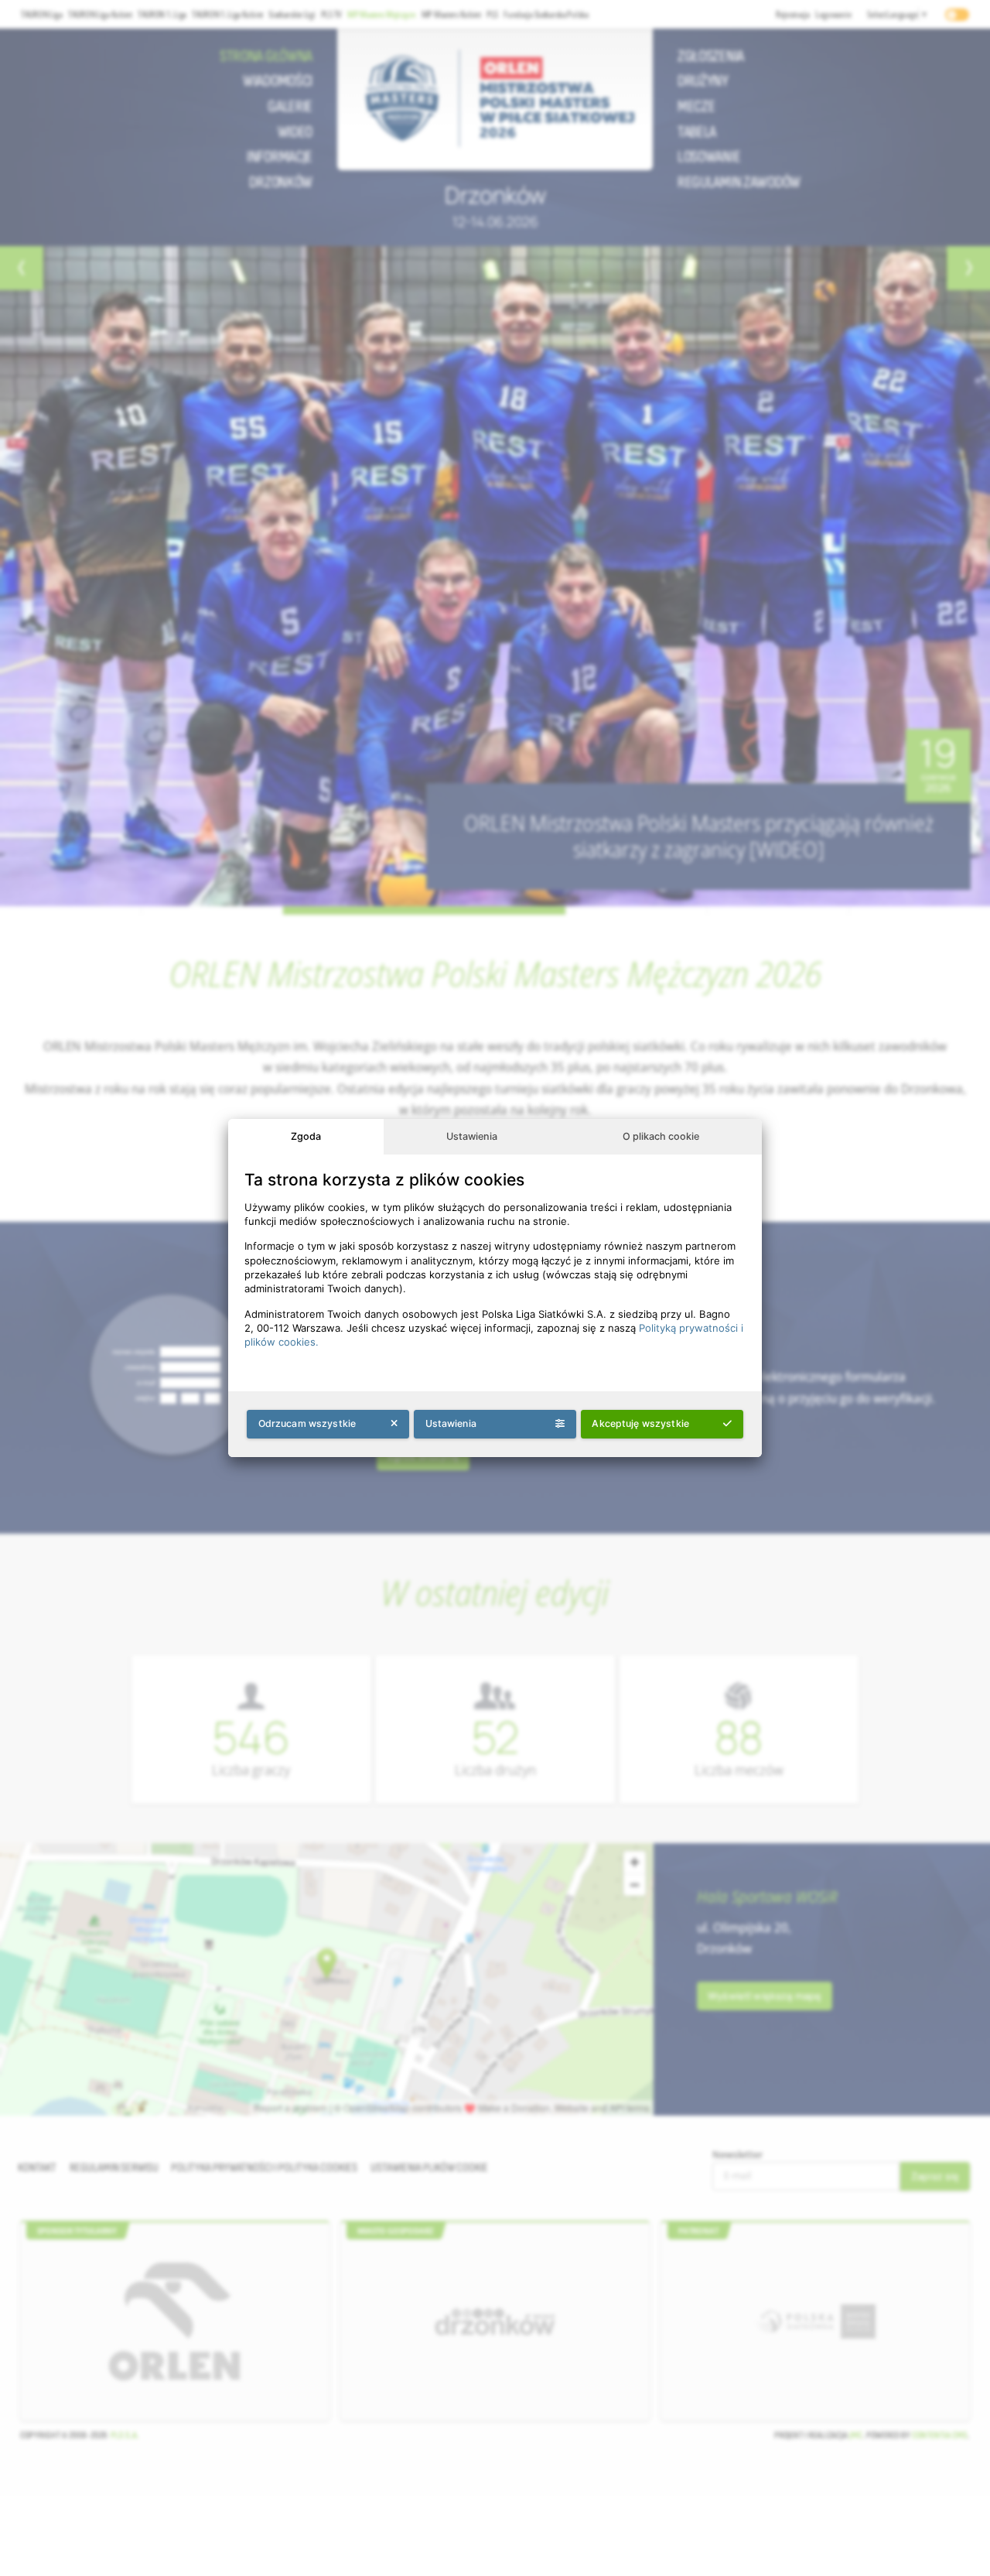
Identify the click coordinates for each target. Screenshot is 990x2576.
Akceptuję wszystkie (640, 1423)
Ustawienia (472, 1136)
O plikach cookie (661, 1136)
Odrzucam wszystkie (307, 1423)
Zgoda (306, 1136)
